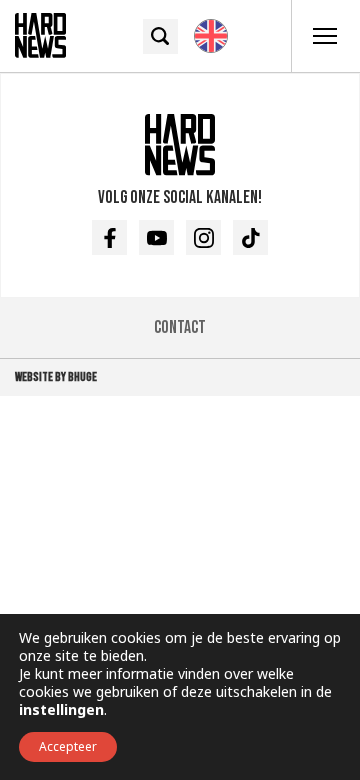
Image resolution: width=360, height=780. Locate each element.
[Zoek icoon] (160, 36)
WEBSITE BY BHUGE (56, 377)
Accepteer (68, 746)
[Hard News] (40, 34)
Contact (180, 327)
